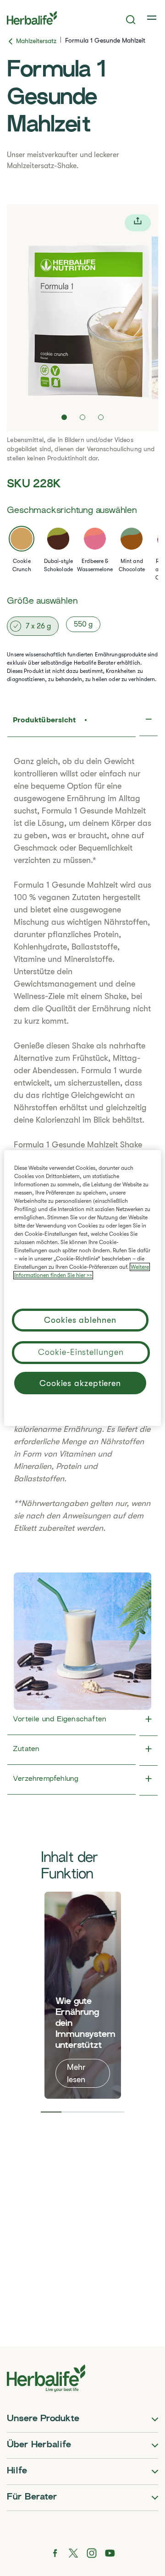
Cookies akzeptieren (80, 1383)
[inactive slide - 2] (82, 417)
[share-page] (138, 223)
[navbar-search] (131, 20)
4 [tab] (114, 2112)
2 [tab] (72, 2112)
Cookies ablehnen (80, 1320)
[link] (153, 18)
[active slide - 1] (64, 417)
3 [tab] (93, 2112)
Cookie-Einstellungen (81, 1352)
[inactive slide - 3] (101, 417)
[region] (82, 1288)
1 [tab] (51, 2112)
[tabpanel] (83, 1995)
